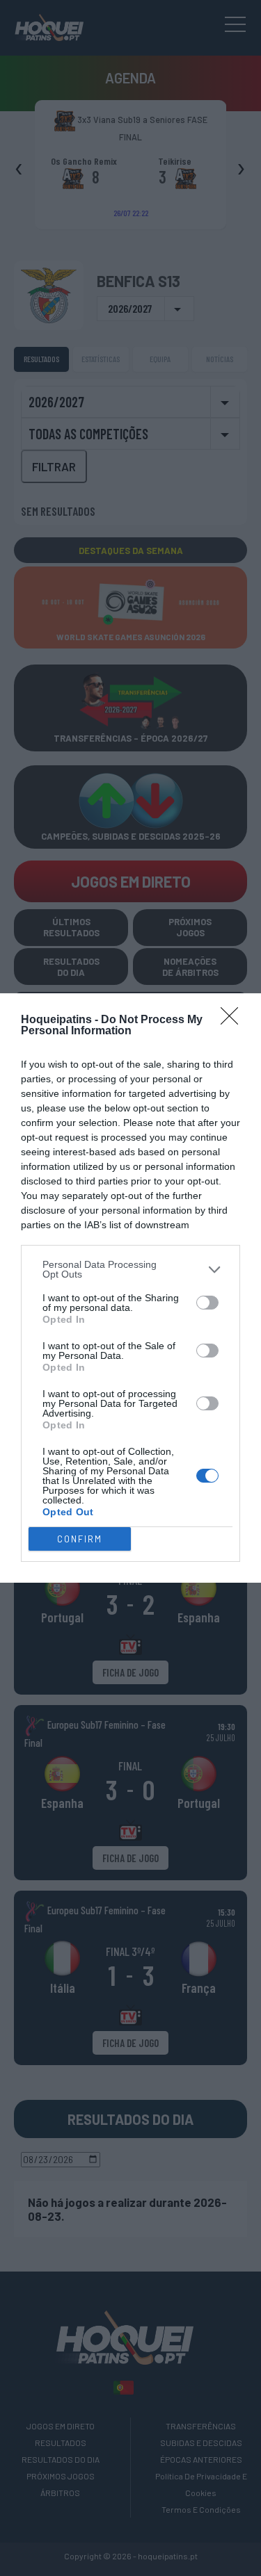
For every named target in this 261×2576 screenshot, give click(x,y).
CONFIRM (80, 1539)
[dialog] (130, 1288)
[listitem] (130, 1269)
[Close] (234, 1020)
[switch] (207, 1303)
